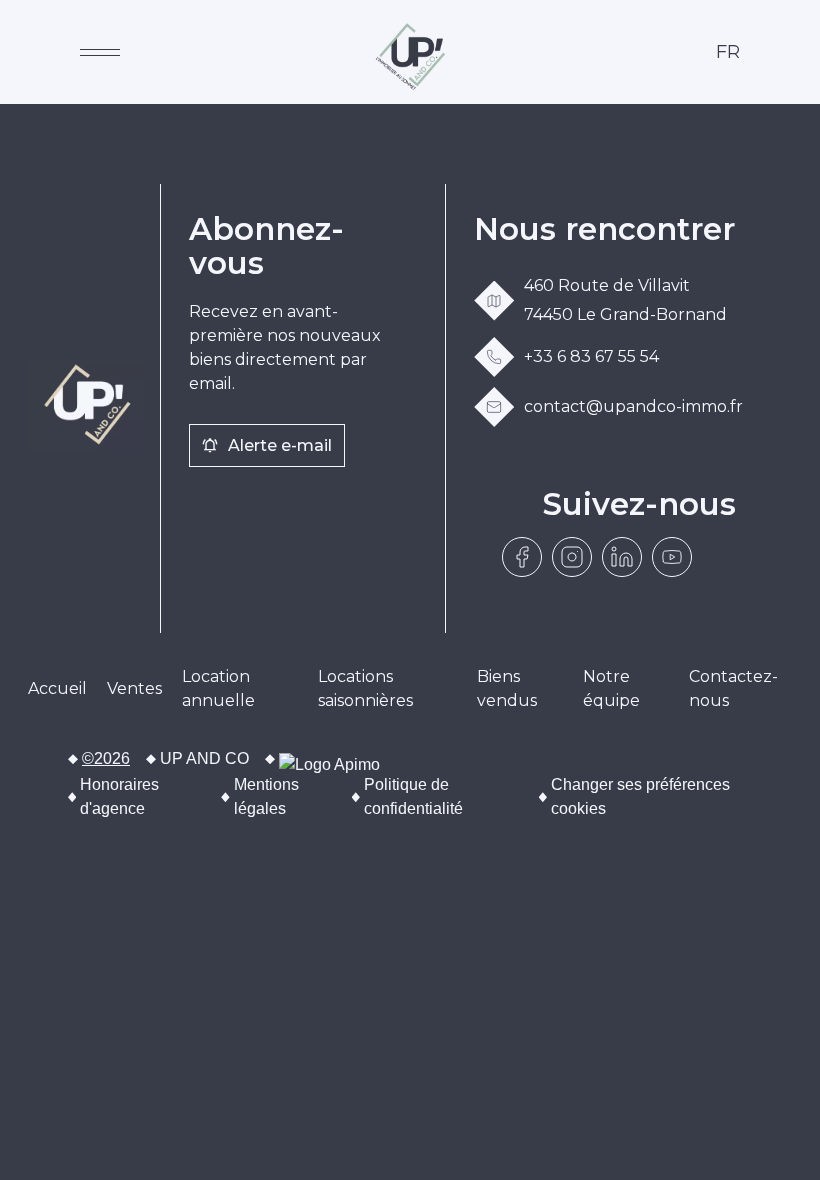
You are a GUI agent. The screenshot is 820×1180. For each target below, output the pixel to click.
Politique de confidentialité (413, 796)
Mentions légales (266, 796)
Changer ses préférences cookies (640, 796)
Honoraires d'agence (119, 796)
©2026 (106, 758)
